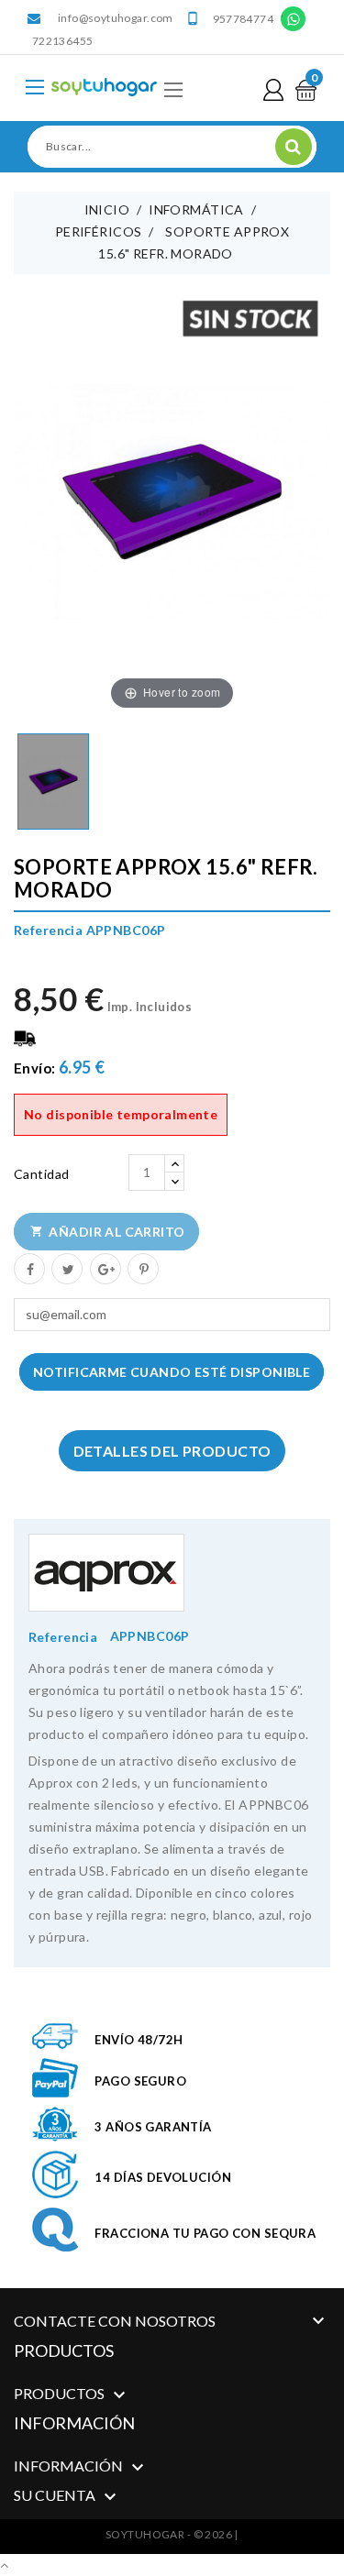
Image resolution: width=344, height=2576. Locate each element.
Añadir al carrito (108, 1232)
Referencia (63, 1637)
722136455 (62, 41)
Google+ (105, 1268)
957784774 (243, 19)
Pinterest (142, 1268)
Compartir (28, 1268)
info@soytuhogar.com (116, 18)
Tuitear (66, 1268)
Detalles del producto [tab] (172, 1451)
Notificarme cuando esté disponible (172, 1372)
